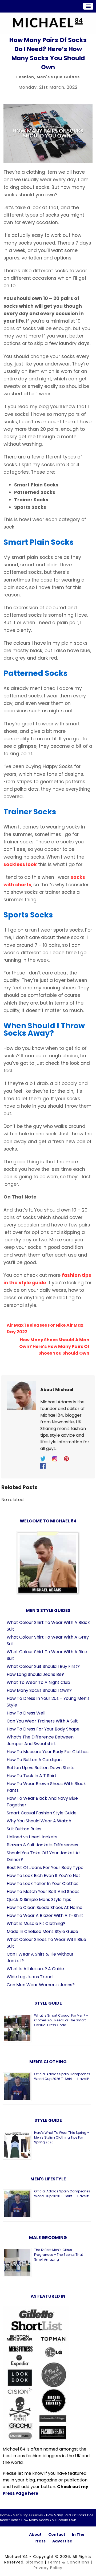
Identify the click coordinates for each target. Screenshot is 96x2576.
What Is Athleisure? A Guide (35, 1969)
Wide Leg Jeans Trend (30, 1977)
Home (5, 2515)
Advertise (62, 2541)
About (35, 2534)
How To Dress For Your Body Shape (43, 1729)
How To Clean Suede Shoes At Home (45, 1907)
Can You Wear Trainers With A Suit (42, 1721)
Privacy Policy (48, 2568)
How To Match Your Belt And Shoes (43, 1892)
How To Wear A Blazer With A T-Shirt (45, 1915)
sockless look (20, 864)
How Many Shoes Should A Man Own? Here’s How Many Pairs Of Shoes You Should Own (54, 1346)
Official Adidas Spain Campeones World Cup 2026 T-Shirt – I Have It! (62, 2076)
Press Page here (20, 2493)
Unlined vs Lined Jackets (32, 1837)
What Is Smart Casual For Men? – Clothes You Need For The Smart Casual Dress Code (61, 2020)
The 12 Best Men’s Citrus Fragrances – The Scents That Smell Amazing (59, 2255)
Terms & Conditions (68, 2562)
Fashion (25, 77)
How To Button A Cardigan (34, 1760)
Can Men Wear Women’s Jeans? (41, 1985)
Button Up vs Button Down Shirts (41, 1768)
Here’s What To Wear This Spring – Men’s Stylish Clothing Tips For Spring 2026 (62, 2137)
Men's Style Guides (58, 77)
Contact (57, 2534)
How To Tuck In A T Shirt (32, 1776)
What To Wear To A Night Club (38, 1682)
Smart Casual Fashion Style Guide (42, 1813)
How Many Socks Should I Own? (39, 1690)
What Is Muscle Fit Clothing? (36, 1923)
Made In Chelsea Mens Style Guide (42, 1931)
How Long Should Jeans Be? (35, 1674)
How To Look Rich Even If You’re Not (43, 1876)
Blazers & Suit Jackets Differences (42, 1845)
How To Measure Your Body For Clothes (48, 1752)
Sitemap (35, 2562)
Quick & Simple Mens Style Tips (39, 1900)
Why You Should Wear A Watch (39, 1821)
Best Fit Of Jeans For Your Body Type (45, 1868)
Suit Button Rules (24, 1829)
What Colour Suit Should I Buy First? (43, 1666)
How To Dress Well (26, 1713)
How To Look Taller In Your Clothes (43, 1884)
